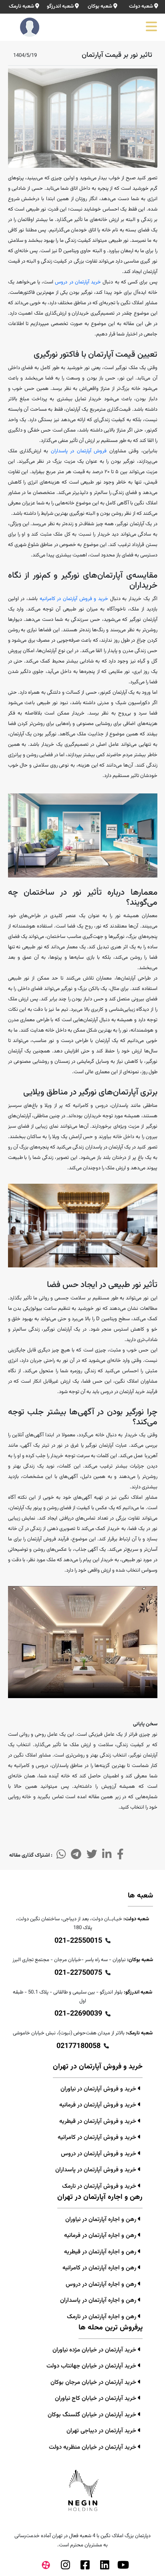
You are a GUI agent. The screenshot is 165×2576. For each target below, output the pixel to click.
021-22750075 (78, 1973)
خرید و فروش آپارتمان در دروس (99, 2154)
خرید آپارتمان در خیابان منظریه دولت (93, 2447)
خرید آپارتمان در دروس (78, 282)
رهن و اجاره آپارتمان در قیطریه (101, 2252)
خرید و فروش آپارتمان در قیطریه (99, 2121)
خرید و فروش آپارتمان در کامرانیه (74, 599)
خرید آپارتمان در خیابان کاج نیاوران (96, 2398)
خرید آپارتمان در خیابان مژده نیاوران (95, 2350)
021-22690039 (78, 2014)
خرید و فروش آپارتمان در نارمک (100, 2186)
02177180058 (78, 2046)
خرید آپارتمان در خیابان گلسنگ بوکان (93, 2415)
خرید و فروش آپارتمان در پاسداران (97, 2170)
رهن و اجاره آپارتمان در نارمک (102, 2317)
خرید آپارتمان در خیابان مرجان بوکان (94, 2382)
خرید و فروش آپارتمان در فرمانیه (99, 2105)
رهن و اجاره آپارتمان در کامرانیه (100, 2268)
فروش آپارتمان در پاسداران (80, 451)
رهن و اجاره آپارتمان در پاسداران (99, 2300)
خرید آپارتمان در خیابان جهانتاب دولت (92, 2366)
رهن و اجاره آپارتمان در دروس (102, 2284)
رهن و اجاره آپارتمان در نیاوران (102, 2220)
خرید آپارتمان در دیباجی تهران (102, 2431)
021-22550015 (78, 1941)
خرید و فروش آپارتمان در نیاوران (99, 2089)
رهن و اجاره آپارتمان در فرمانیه (101, 2236)
